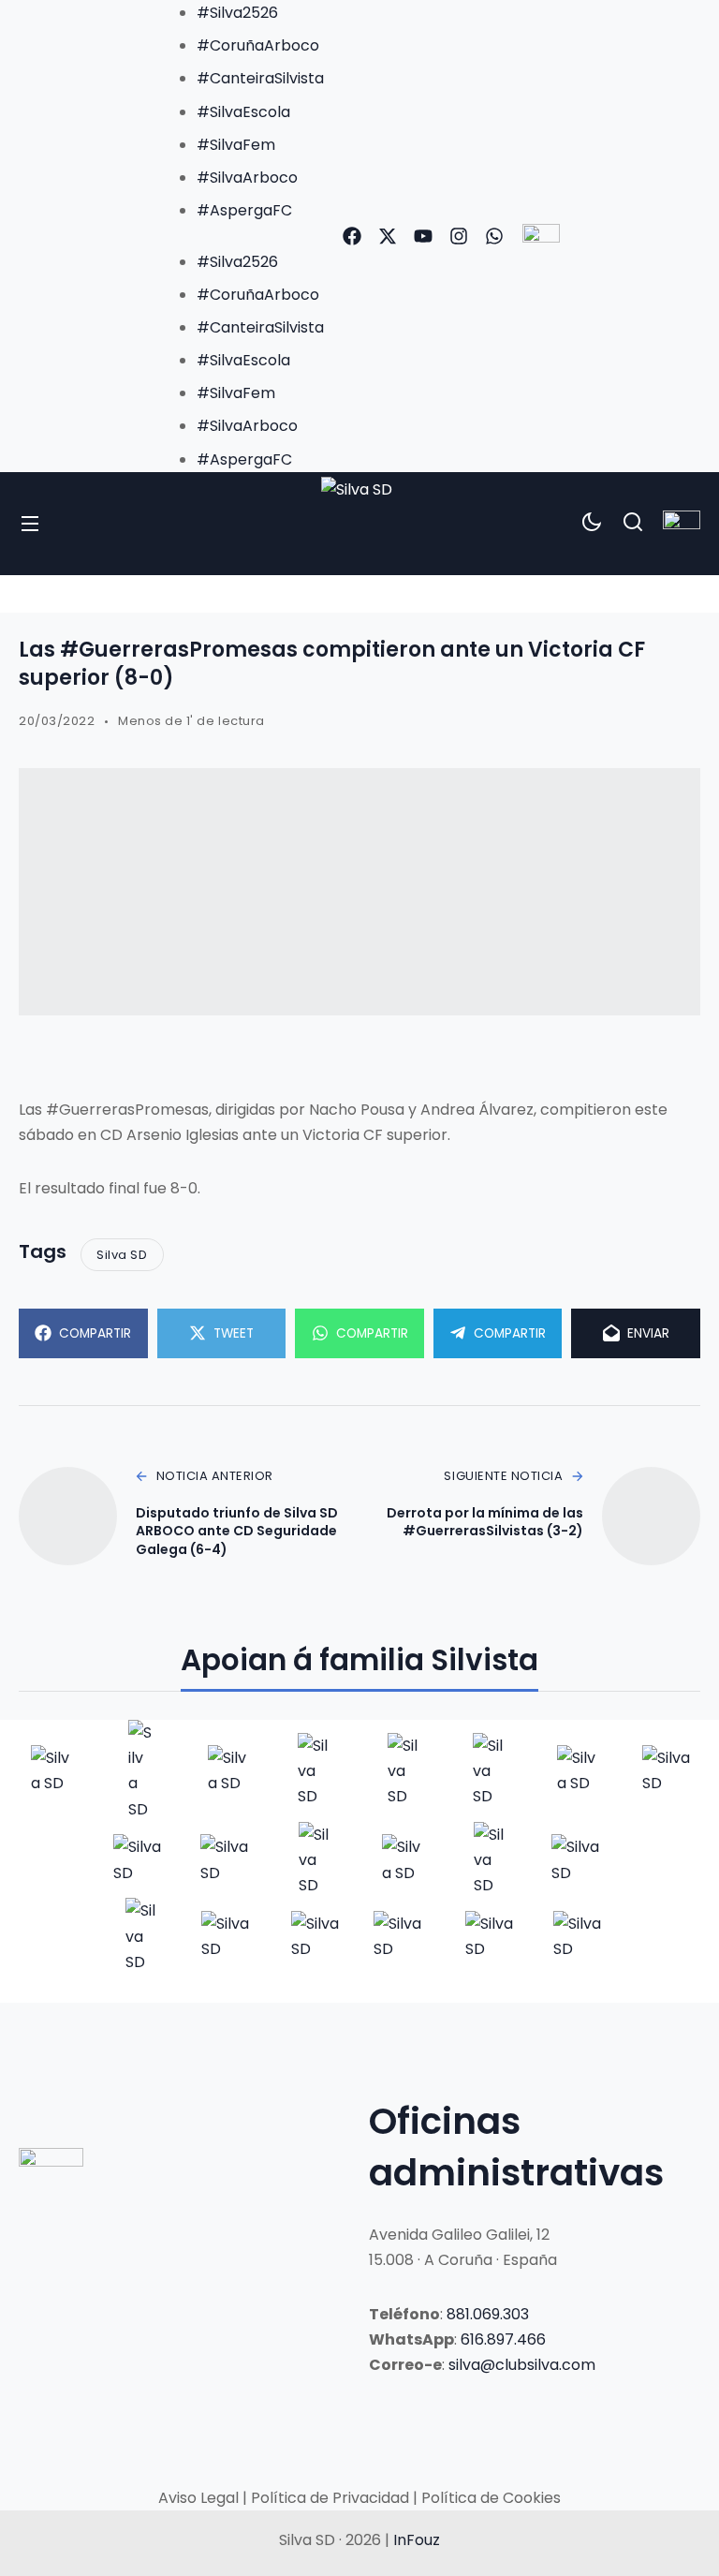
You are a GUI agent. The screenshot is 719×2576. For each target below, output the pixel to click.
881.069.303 (488, 2314)
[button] (242, 236)
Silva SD (122, 1255)
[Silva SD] (359, 524)
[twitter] (388, 236)
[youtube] (423, 236)
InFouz (417, 2540)
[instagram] (459, 236)
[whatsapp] (494, 236)
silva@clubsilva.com (522, 2365)
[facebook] (352, 236)
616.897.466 (503, 2339)
